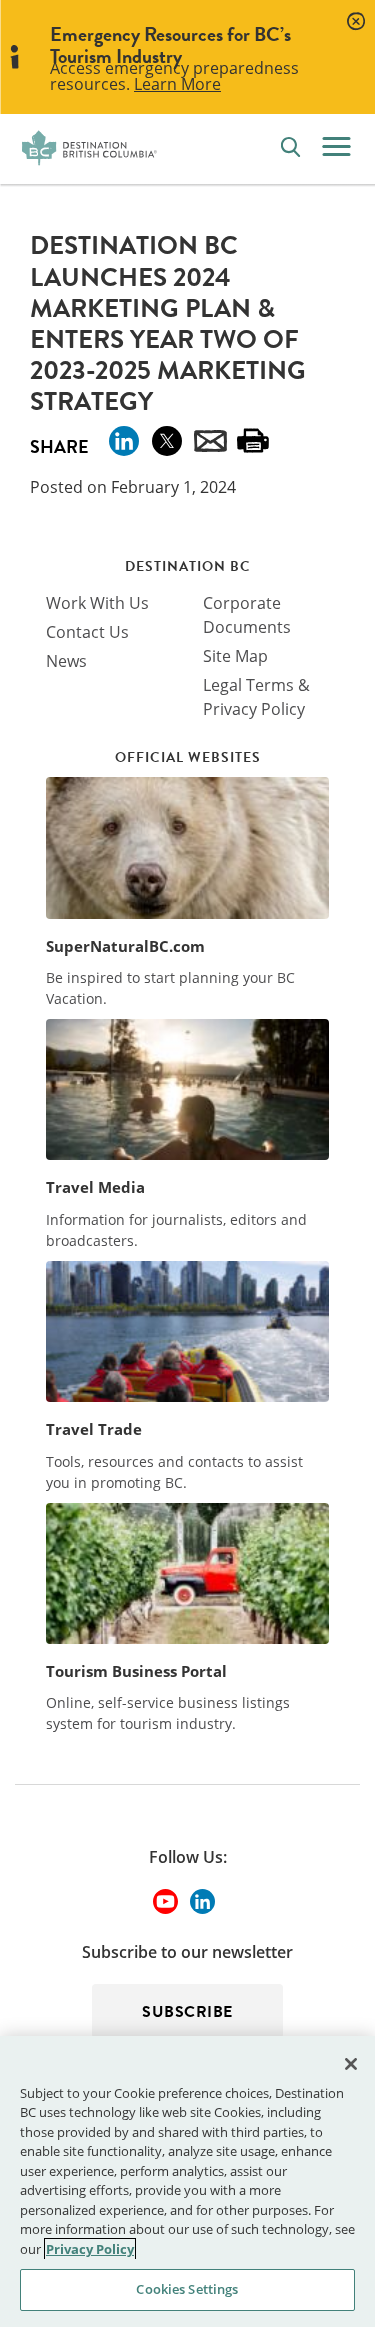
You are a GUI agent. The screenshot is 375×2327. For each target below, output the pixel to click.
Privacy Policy (90, 2249)
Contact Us (87, 632)
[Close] (351, 2064)
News (66, 661)
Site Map (235, 656)
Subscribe (187, 2012)
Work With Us (97, 603)
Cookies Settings (187, 2289)
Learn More (177, 84)
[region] (187, 2181)
